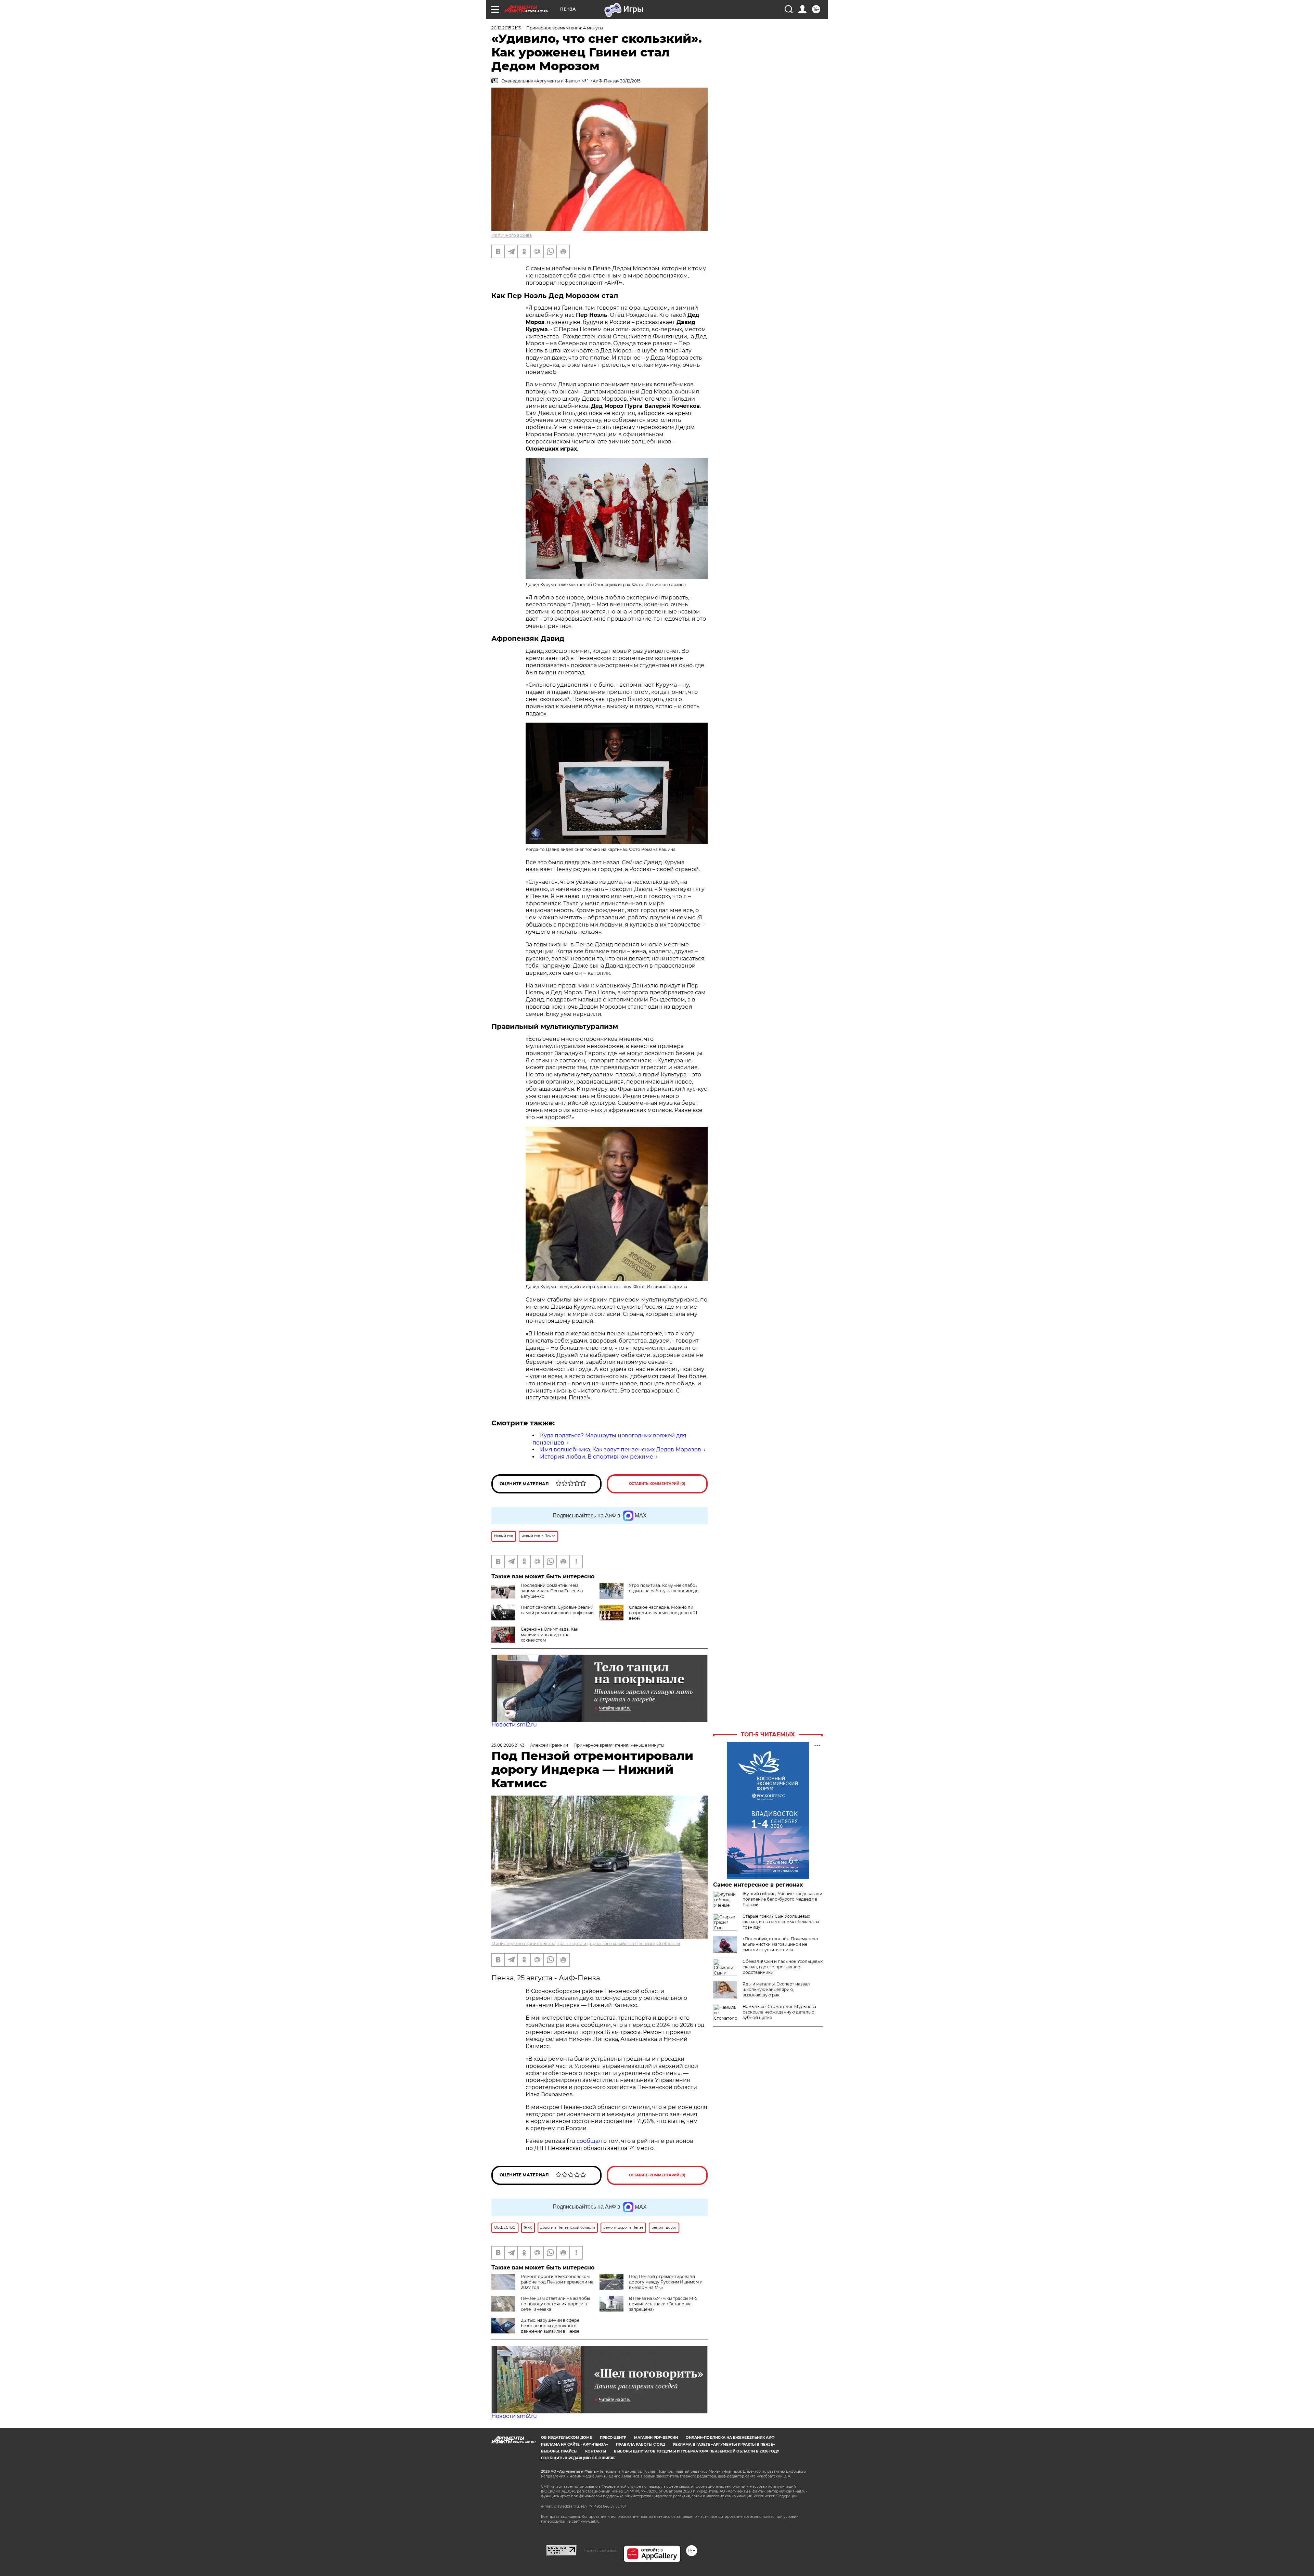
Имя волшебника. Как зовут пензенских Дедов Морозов (621, 1449)
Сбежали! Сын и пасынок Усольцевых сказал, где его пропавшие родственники (783, 1967)
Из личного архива (512, 235)
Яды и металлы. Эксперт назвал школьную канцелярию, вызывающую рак (776, 1989)
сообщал (589, 2141)
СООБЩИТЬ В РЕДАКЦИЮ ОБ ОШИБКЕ (578, 2458)
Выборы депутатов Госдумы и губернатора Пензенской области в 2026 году (697, 2451)
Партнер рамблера (600, 2550)
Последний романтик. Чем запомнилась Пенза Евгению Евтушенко (552, 1591)
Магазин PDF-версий (656, 2438)
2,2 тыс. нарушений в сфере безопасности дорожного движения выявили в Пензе (550, 2326)
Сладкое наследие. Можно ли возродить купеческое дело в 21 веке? (663, 1613)
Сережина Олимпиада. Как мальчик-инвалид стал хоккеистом (550, 1635)
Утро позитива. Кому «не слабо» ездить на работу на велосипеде (664, 1588)
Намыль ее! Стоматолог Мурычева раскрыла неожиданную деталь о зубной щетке (779, 2012)
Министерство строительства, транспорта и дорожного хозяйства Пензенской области (586, 1944)
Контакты (596, 2451)
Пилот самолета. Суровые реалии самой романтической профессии (557, 1610)
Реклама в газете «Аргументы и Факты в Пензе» (724, 2444)
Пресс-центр (613, 2438)
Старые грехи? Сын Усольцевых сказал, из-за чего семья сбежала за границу (781, 1922)
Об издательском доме (566, 2438)
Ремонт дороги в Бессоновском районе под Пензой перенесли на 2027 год (557, 2282)
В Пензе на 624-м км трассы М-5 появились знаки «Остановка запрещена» (663, 2304)
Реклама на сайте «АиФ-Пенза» (575, 2444)
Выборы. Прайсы (559, 2451)
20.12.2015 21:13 (506, 28)
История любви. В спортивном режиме (597, 1457)
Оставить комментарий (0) (657, 1484)
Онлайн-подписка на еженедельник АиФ (730, 2438)
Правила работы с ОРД (640, 2444)
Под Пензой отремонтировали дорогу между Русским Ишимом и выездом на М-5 (666, 2282)
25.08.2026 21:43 (508, 1745)
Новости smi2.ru (514, 1725)
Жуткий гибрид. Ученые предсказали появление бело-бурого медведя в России (782, 1899)
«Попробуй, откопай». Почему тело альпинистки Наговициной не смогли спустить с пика (780, 1944)
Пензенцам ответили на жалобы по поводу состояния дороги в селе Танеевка (555, 2304)
